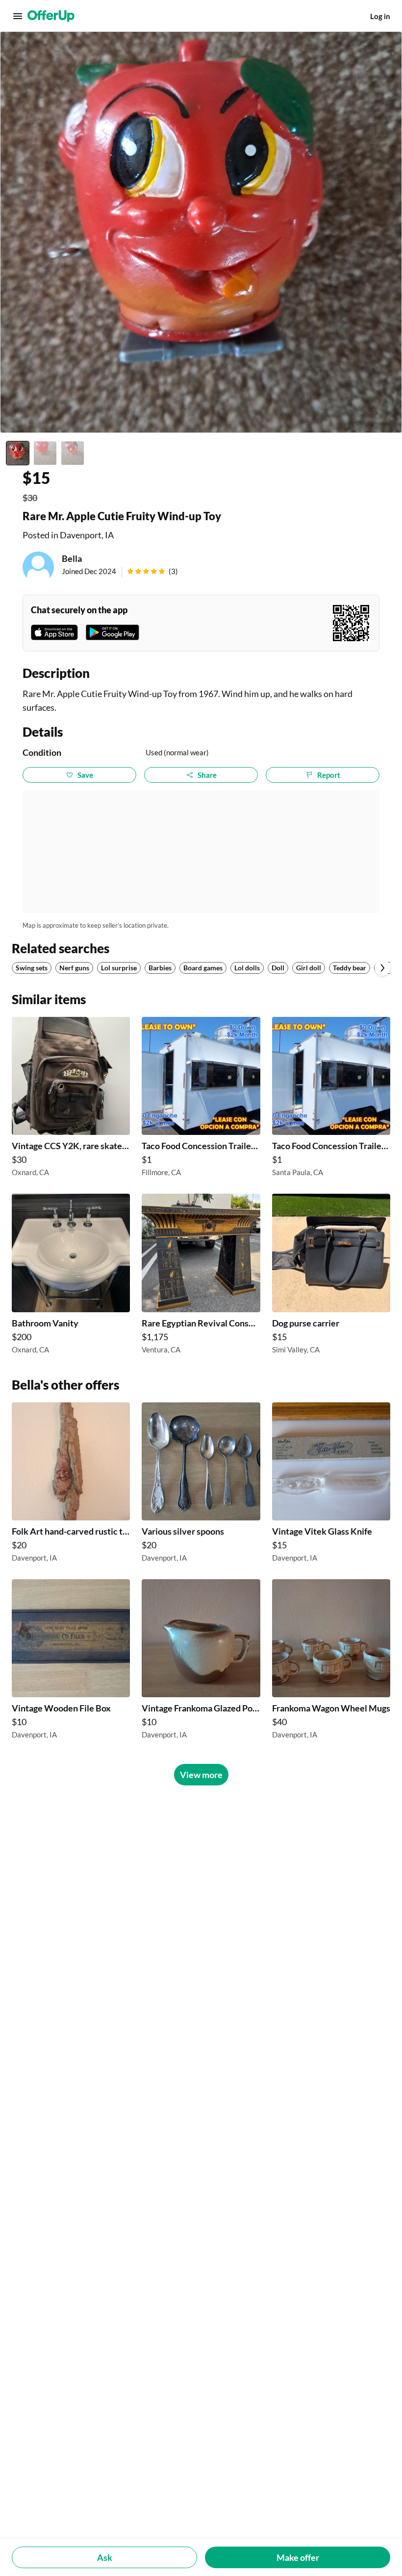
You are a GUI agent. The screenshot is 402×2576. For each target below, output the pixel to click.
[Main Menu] (18, 16)
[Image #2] (45, 453)
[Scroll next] (382, 968)
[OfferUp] (51, 16)
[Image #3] (73, 453)
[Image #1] (18, 453)
